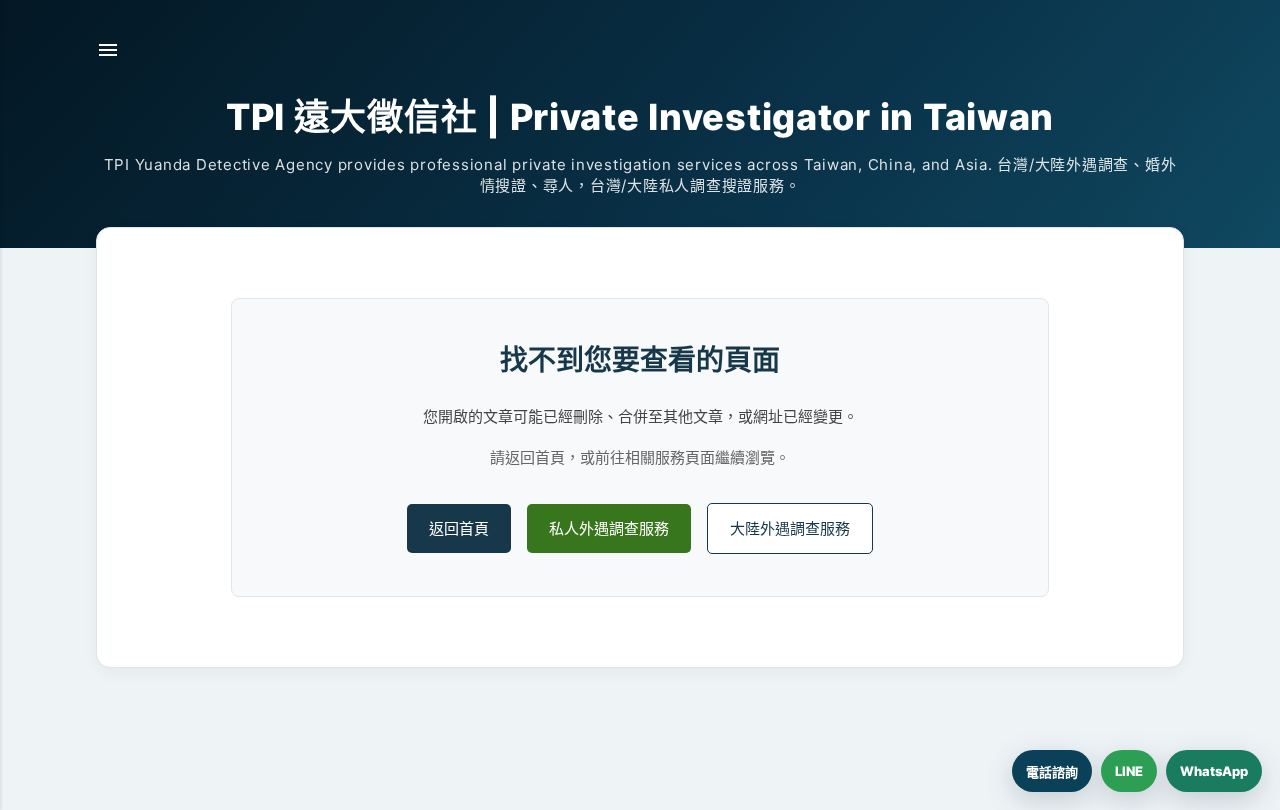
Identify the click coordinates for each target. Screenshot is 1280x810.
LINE (1129, 771)
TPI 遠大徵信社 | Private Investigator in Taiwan (640, 117)
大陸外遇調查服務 (790, 528)
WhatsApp (1214, 771)
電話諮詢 (1052, 772)
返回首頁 (459, 528)
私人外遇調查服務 (609, 528)
